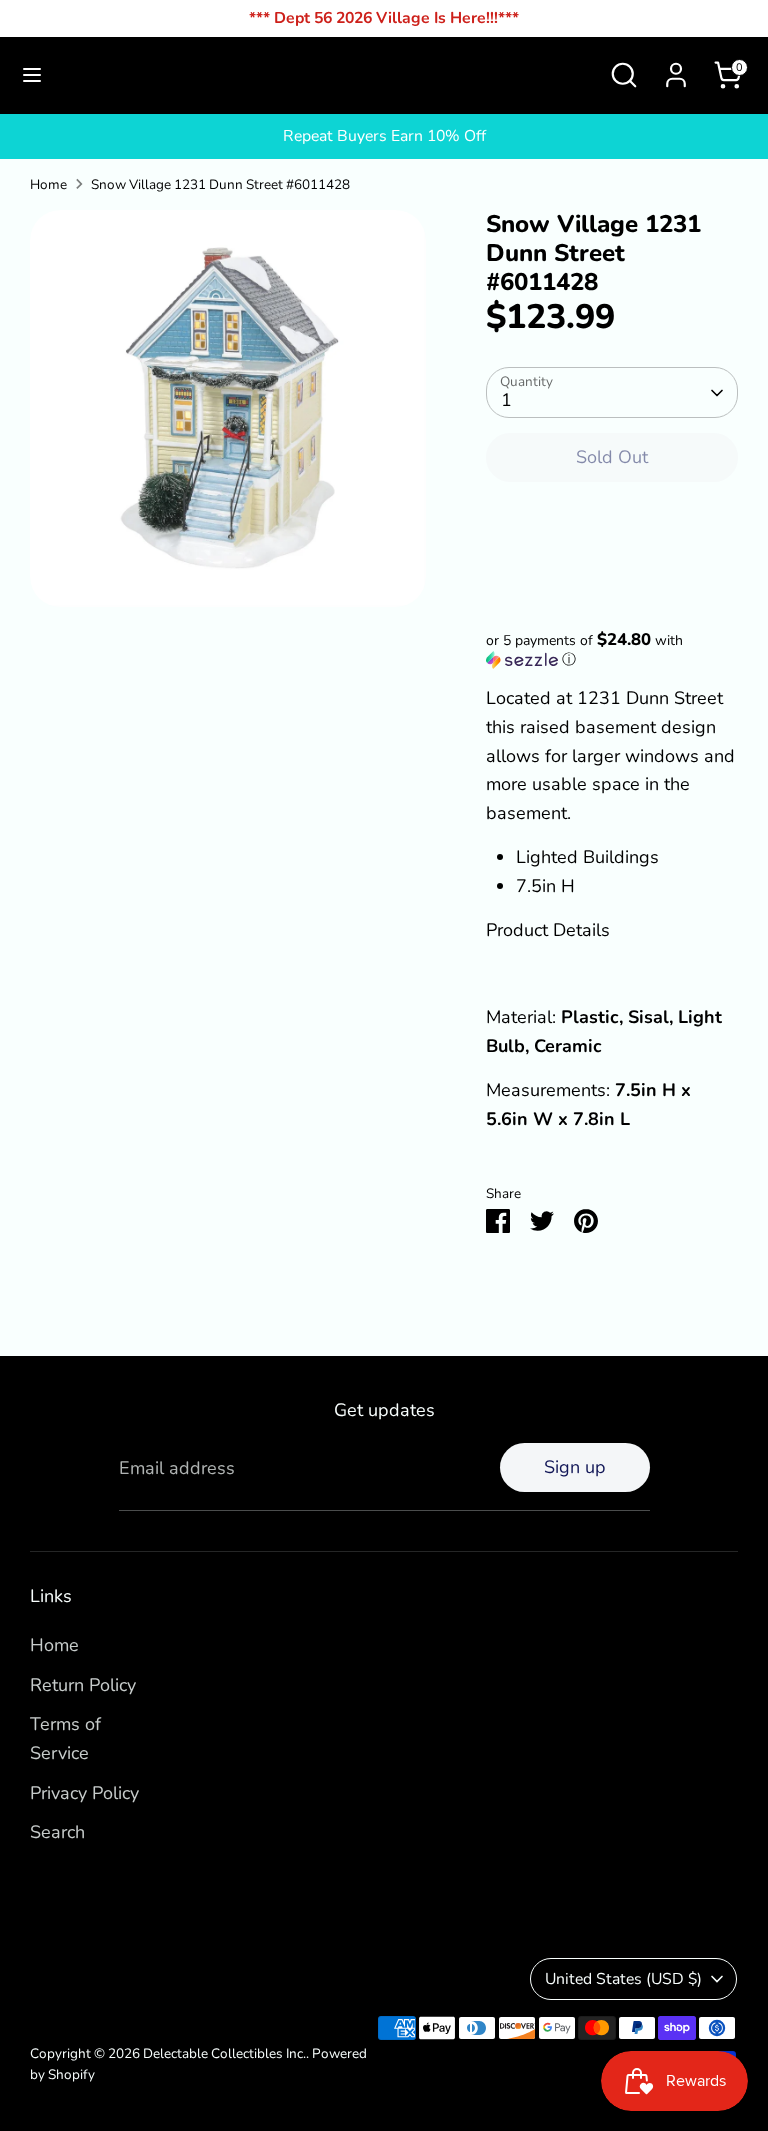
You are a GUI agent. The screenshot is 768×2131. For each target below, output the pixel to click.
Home (48, 184)
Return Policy (83, 1685)
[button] (612, 650)
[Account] (676, 69)
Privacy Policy (84, 1793)
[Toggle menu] (32, 75)
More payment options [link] (612, 571)
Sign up (575, 1467)
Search (57, 1832)
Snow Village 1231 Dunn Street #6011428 (220, 184)
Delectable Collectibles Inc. (224, 2053)
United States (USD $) (623, 1979)
